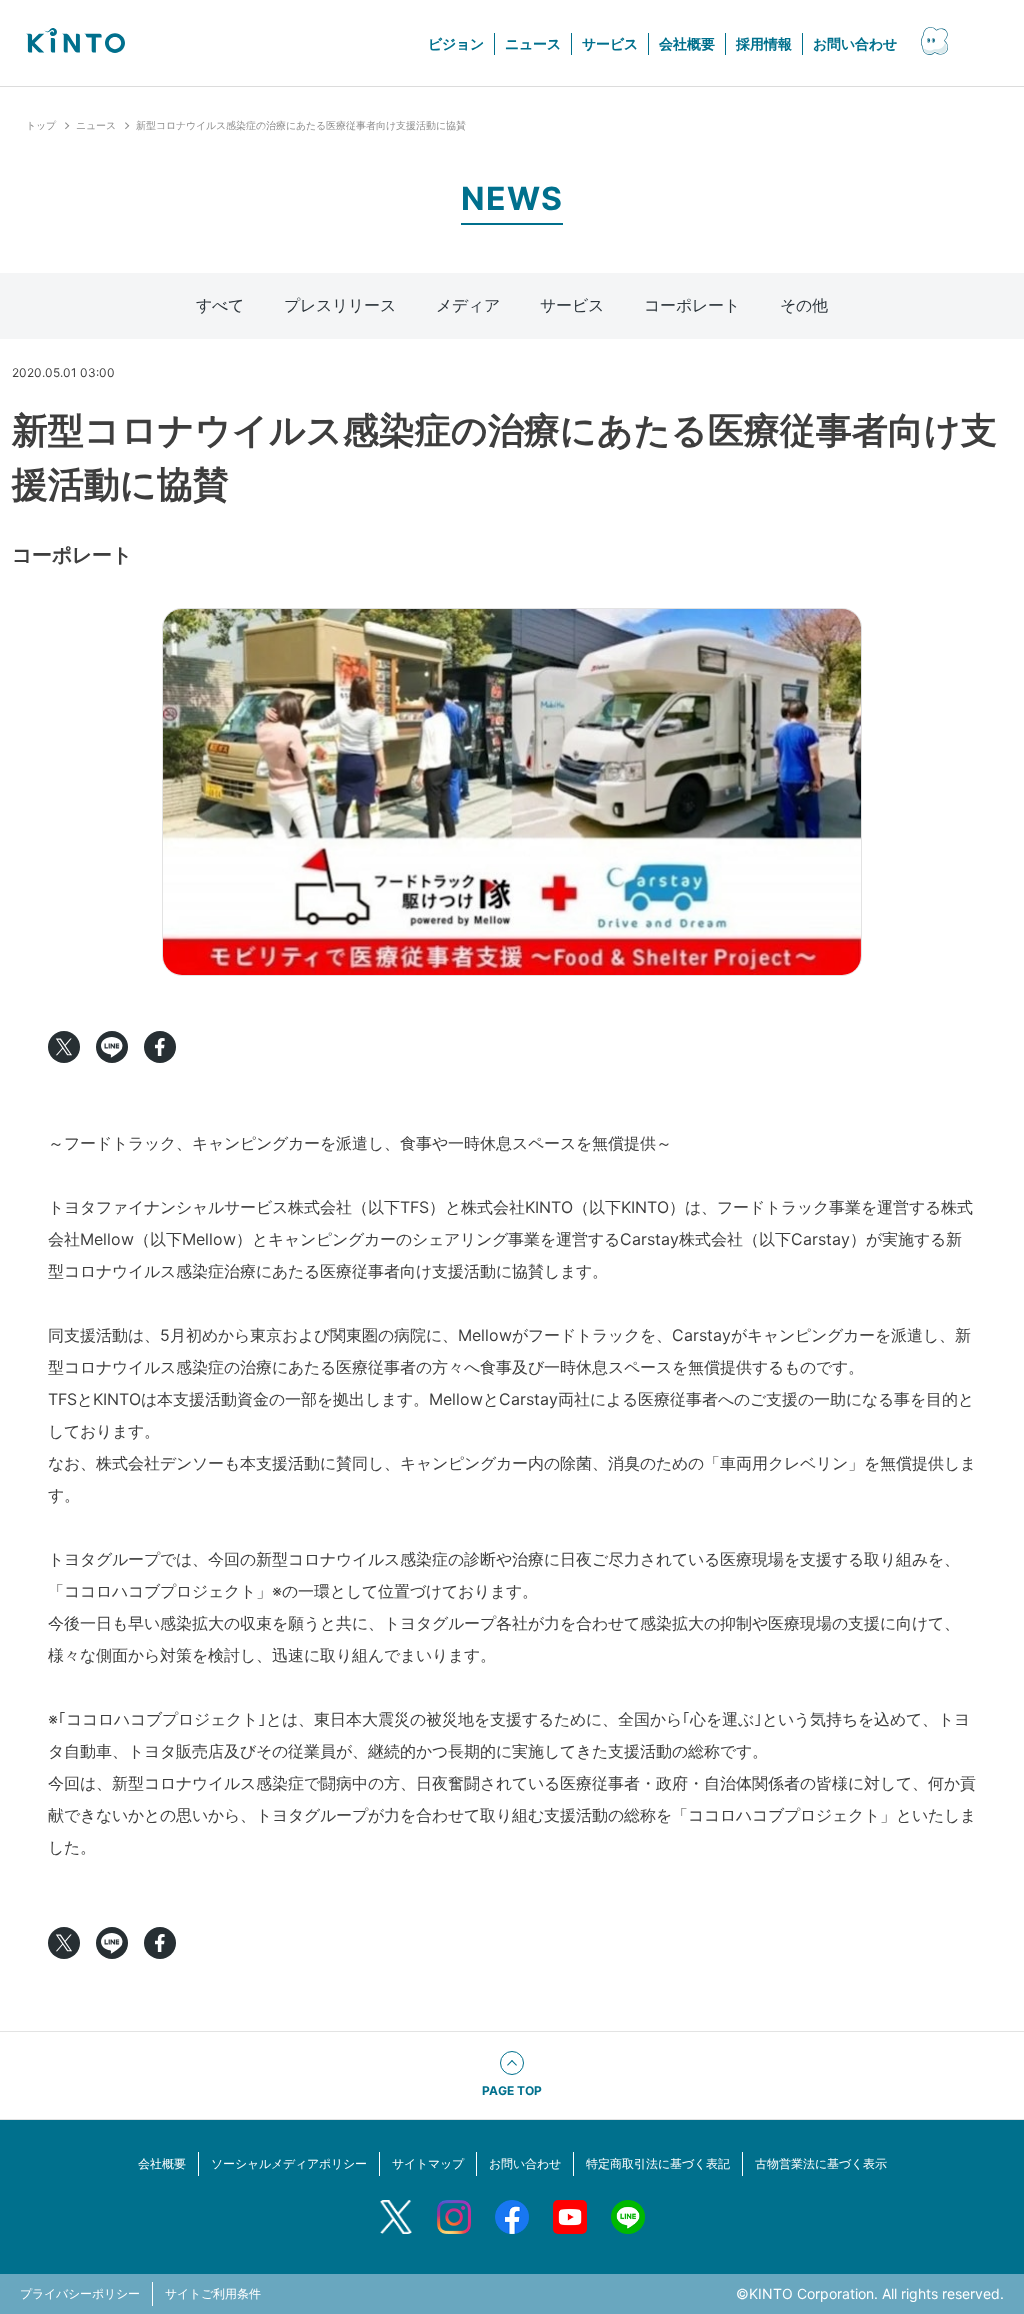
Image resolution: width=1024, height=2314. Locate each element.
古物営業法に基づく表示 (821, 2163)
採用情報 (764, 43)
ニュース (533, 43)
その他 (804, 305)
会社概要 (687, 43)
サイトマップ (428, 2163)
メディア (468, 305)
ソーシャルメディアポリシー (289, 2163)
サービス (610, 43)
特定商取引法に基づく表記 (658, 2163)
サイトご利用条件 (213, 2293)
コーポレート (692, 305)
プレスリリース (340, 305)
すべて (220, 305)
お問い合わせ (855, 43)
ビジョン (456, 43)
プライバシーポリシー (80, 2293)
